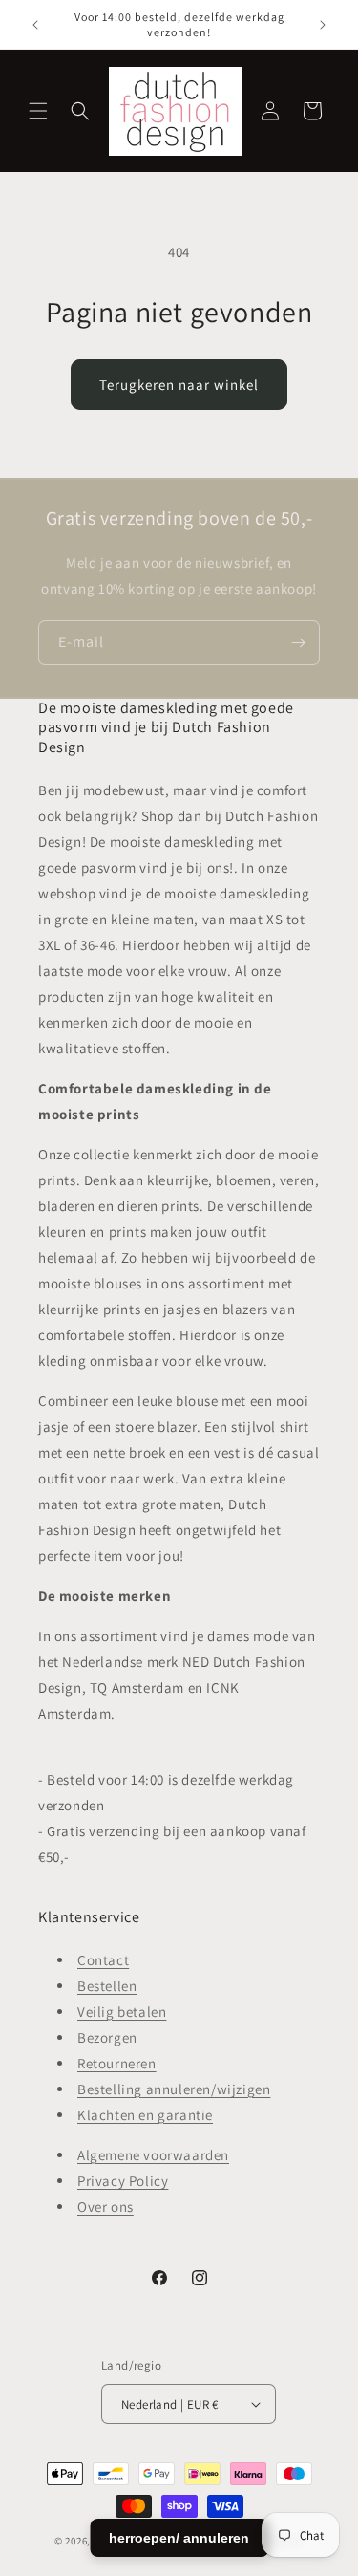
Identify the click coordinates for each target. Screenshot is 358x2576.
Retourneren (117, 2063)
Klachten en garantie (145, 2115)
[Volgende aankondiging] (323, 25)
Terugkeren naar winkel (179, 385)
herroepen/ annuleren (179, 2538)
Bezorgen (107, 2037)
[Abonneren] (298, 643)
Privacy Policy (123, 2181)
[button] (38, 111)
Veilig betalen (122, 2012)
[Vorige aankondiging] (35, 25)
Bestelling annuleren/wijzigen (174, 2089)
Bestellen (107, 1986)
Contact (103, 1960)
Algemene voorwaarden (153, 2155)
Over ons (105, 2207)
